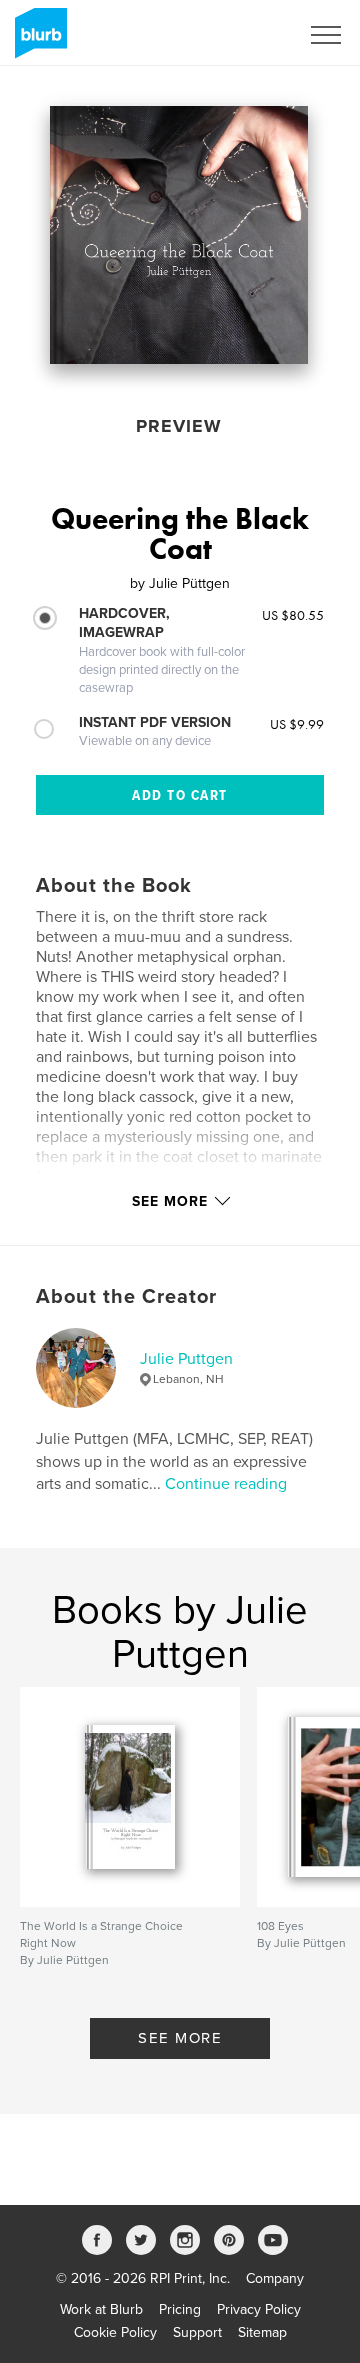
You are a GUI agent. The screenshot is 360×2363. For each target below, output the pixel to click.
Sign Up (248, 35)
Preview (179, 426)
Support (197, 2332)
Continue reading (226, 1484)
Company (275, 2278)
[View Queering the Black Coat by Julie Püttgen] (179, 235)
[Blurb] (37, 41)
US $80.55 (293, 615)
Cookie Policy (115, 2332)
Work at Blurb (101, 2309)
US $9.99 (297, 724)
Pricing (180, 2309)
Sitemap (262, 2332)
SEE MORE (180, 2038)
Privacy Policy (259, 2309)
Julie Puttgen (186, 1359)
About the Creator (126, 1297)
